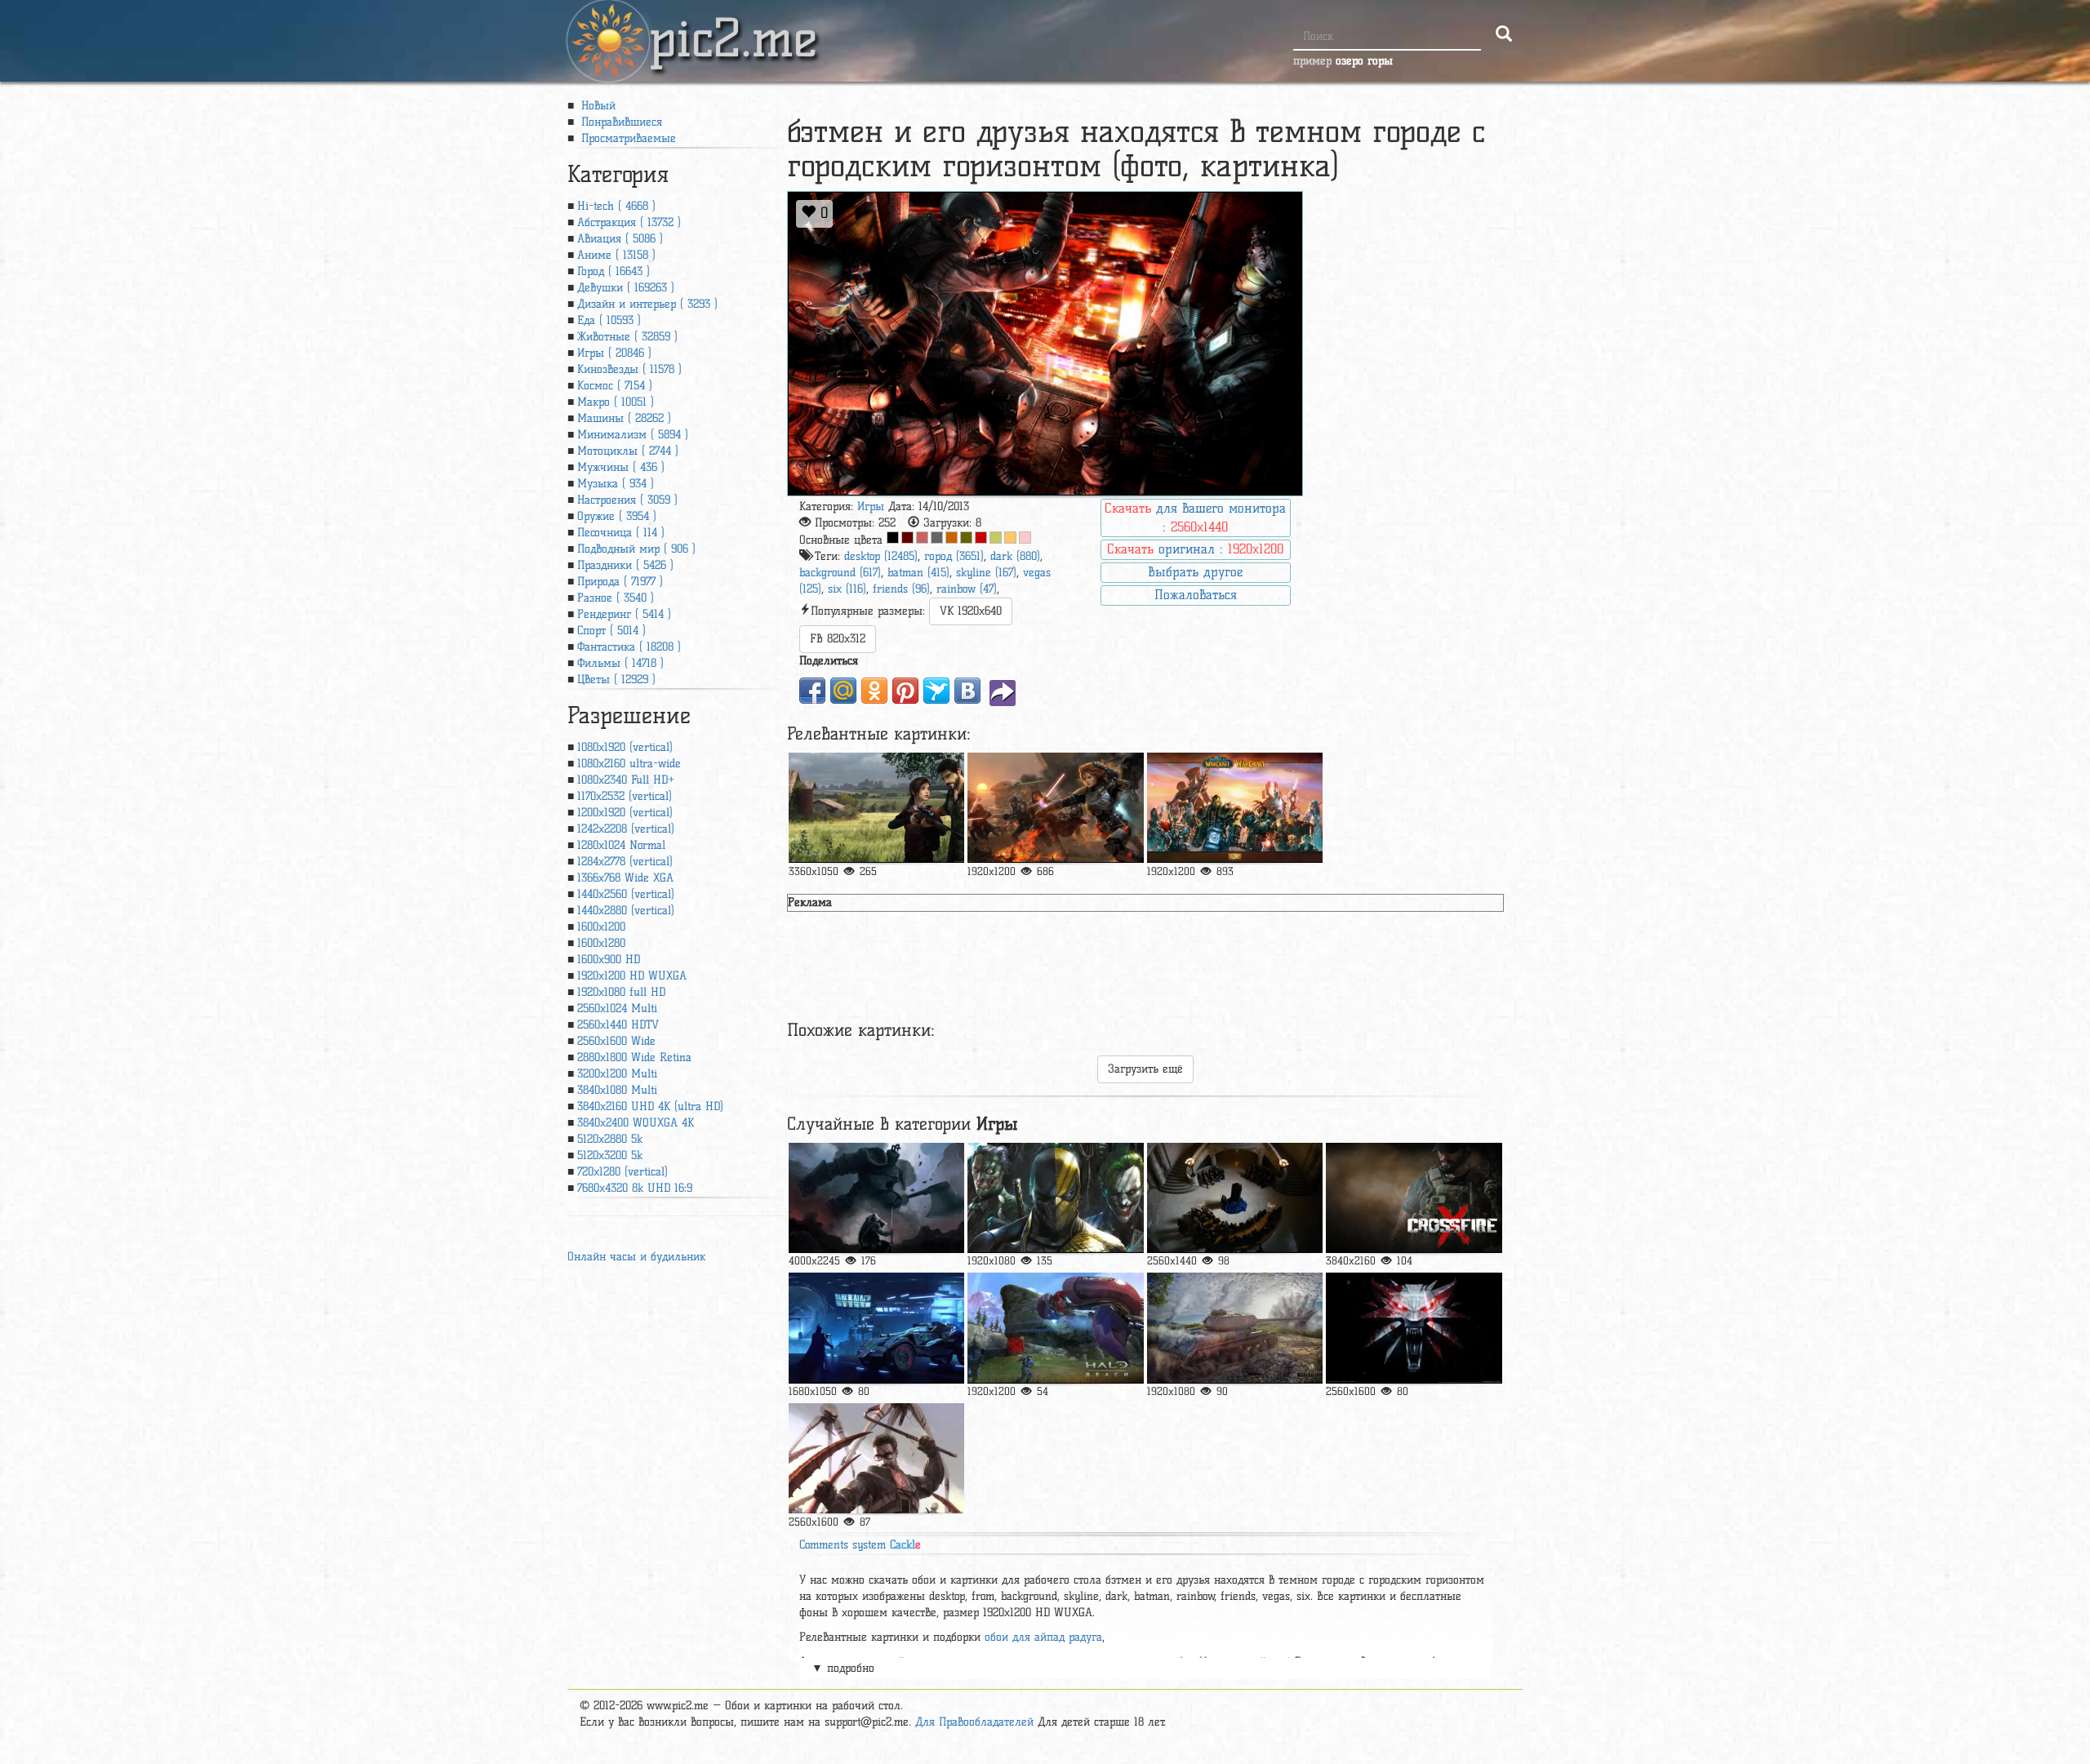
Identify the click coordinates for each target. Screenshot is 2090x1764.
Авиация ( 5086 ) (620, 239)
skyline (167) (986, 573)
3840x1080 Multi (617, 1090)
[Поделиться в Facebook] (812, 691)
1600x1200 (601, 927)
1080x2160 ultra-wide (629, 764)
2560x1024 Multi (617, 1009)
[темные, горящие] (1235, 1198)
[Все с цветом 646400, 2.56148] (966, 538)
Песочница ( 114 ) (621, 533)
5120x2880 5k (610, 1139)
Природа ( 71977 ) (620, 582)
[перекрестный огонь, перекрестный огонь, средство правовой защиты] (1414, 1198)
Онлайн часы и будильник (636, 1257)
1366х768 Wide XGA (625, 878)
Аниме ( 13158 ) (616, 255)
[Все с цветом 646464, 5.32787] (937, 538)
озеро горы (1364, 61)
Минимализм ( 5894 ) (633, 435)
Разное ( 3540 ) (616, 598)
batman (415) (918, 573)
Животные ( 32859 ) (627, 337)
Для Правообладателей (974, 1722)
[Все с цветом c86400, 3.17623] (952, 538)
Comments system (860, 1545)
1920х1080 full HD (621, 992)
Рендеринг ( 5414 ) (624, 614)
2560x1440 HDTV (618, 1025)
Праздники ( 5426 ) (625, 565)
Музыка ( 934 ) (616, 484)
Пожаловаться (1196, 595)
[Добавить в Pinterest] (905, 691)
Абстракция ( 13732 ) (629, 222)
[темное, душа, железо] (876, 1198)
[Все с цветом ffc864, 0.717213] (1010, 538)
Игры (871, 507)
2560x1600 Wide (616, 1041)
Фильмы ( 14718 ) (620, 663)
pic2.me (733, 24)
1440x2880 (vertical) (626, 911)
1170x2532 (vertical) (625, 796)
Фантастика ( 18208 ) (629, 647)
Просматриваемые (627, 138)
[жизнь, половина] (876, 1458)
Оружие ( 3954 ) (617, 516)
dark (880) (1015, 556)
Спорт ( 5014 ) (611, 631)
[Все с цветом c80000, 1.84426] (981, 538)
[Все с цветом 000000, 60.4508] (893, 538)
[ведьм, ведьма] (1414, 1328)
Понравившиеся (620, 122)
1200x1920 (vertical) (625, 813)
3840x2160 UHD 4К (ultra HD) (650, 1106)
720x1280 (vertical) (623, 1172)
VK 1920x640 (971, 611)
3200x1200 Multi (617, 1074)
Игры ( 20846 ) (614, 353)
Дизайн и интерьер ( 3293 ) (647, 304)
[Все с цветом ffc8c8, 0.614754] (1025, 538)
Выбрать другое (1195, 572)
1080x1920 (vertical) (625, 747)
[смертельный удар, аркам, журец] (1055, 1198)
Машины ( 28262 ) (624, 418)
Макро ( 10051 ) (616, 402)
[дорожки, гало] (1055, 1328)
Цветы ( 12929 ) (616, 680)
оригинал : (1195, 549)
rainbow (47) (967, 589)
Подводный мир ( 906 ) (636, 549)
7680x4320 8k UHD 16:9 (635, 1188)
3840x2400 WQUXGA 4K (636, 1123)
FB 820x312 (838, 639)
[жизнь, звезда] (1055, 808)
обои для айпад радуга (1043, 1637)
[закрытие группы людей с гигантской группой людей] (1235, 808)
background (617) (840, 573)
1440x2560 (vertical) (626, 894)
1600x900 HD (609, 960)
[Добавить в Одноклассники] (874, 691)
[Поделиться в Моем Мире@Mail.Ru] (843, 691)
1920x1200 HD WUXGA (632, 976)
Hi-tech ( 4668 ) (616, 206)
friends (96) (901, 589)
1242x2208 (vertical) (626, 829)
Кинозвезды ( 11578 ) (629, 369)
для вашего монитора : (1195, 518)
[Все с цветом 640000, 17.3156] (907, 538)
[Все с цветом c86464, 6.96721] (922, 538)
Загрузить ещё (1145, 1069)
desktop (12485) (881, 556)
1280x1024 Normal (621, 845)
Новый (596, 106)
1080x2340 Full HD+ (626, 780)
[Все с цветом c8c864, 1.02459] (996, 538)
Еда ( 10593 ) (609, 320)
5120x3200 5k (610, 1155)
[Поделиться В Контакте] (967, 691)
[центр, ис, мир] (1235, 1328)
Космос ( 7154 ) (615, 386)
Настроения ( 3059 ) (627, 500)
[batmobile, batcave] (876, 1328)
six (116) (847, 589)
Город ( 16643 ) (614, 271)
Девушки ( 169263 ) (626, 288)
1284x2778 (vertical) (625, 862)
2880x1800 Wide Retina (634, 1058)
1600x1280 (601, 943)
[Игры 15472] (876, 808)
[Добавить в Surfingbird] (936, 691)
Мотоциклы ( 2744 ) (628, 451)
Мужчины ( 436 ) (621, 467)
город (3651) (954, 556)
